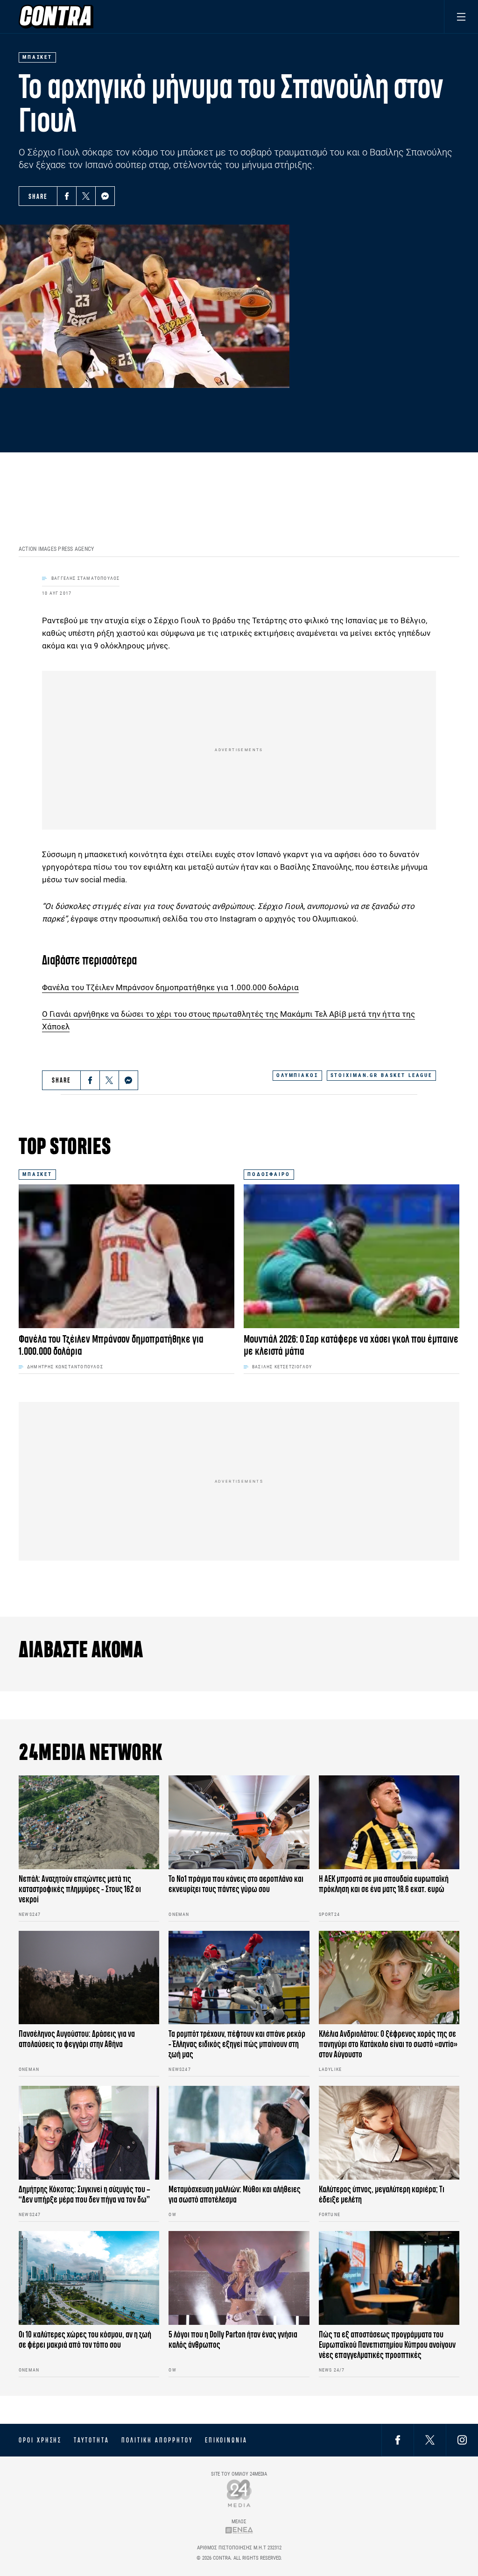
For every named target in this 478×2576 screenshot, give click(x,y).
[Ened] (239, 2530)
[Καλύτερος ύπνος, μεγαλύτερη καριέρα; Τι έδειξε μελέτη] (389, 2133)
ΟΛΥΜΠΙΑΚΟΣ (297, 1075)
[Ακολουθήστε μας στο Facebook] (398, 2440)
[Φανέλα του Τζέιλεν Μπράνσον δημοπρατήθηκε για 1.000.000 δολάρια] (127, 1256)
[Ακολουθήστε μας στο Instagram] (462, 2440)
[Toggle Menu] (461, 17)
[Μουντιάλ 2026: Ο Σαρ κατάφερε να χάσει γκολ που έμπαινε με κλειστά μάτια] (351, 1256)
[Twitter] (86, 196)
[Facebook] (67, 196)
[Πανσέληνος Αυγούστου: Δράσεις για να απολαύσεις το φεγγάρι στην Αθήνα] (89, 1978)
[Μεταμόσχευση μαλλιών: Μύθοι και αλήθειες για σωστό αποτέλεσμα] (239, 2133)
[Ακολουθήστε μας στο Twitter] (430, 2440)
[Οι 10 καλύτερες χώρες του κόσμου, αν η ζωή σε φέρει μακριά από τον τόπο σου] (89, 2278)
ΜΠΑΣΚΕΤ (37, 1174)
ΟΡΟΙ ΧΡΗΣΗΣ (40, 2440)
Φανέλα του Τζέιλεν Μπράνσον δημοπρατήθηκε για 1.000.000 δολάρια (170, 987)
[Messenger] (105, 196)
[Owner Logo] (239, 2493)
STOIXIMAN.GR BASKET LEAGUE (381, 1075)
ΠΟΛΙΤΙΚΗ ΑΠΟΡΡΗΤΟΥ (157, 2440)
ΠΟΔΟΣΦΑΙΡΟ (269, 1174)
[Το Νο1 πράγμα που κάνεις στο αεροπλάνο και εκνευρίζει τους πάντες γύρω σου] (239, 1822)
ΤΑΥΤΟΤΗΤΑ (91, 2440)
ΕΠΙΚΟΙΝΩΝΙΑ (226, 2440)
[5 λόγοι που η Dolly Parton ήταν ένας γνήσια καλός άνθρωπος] (239, 2278)
